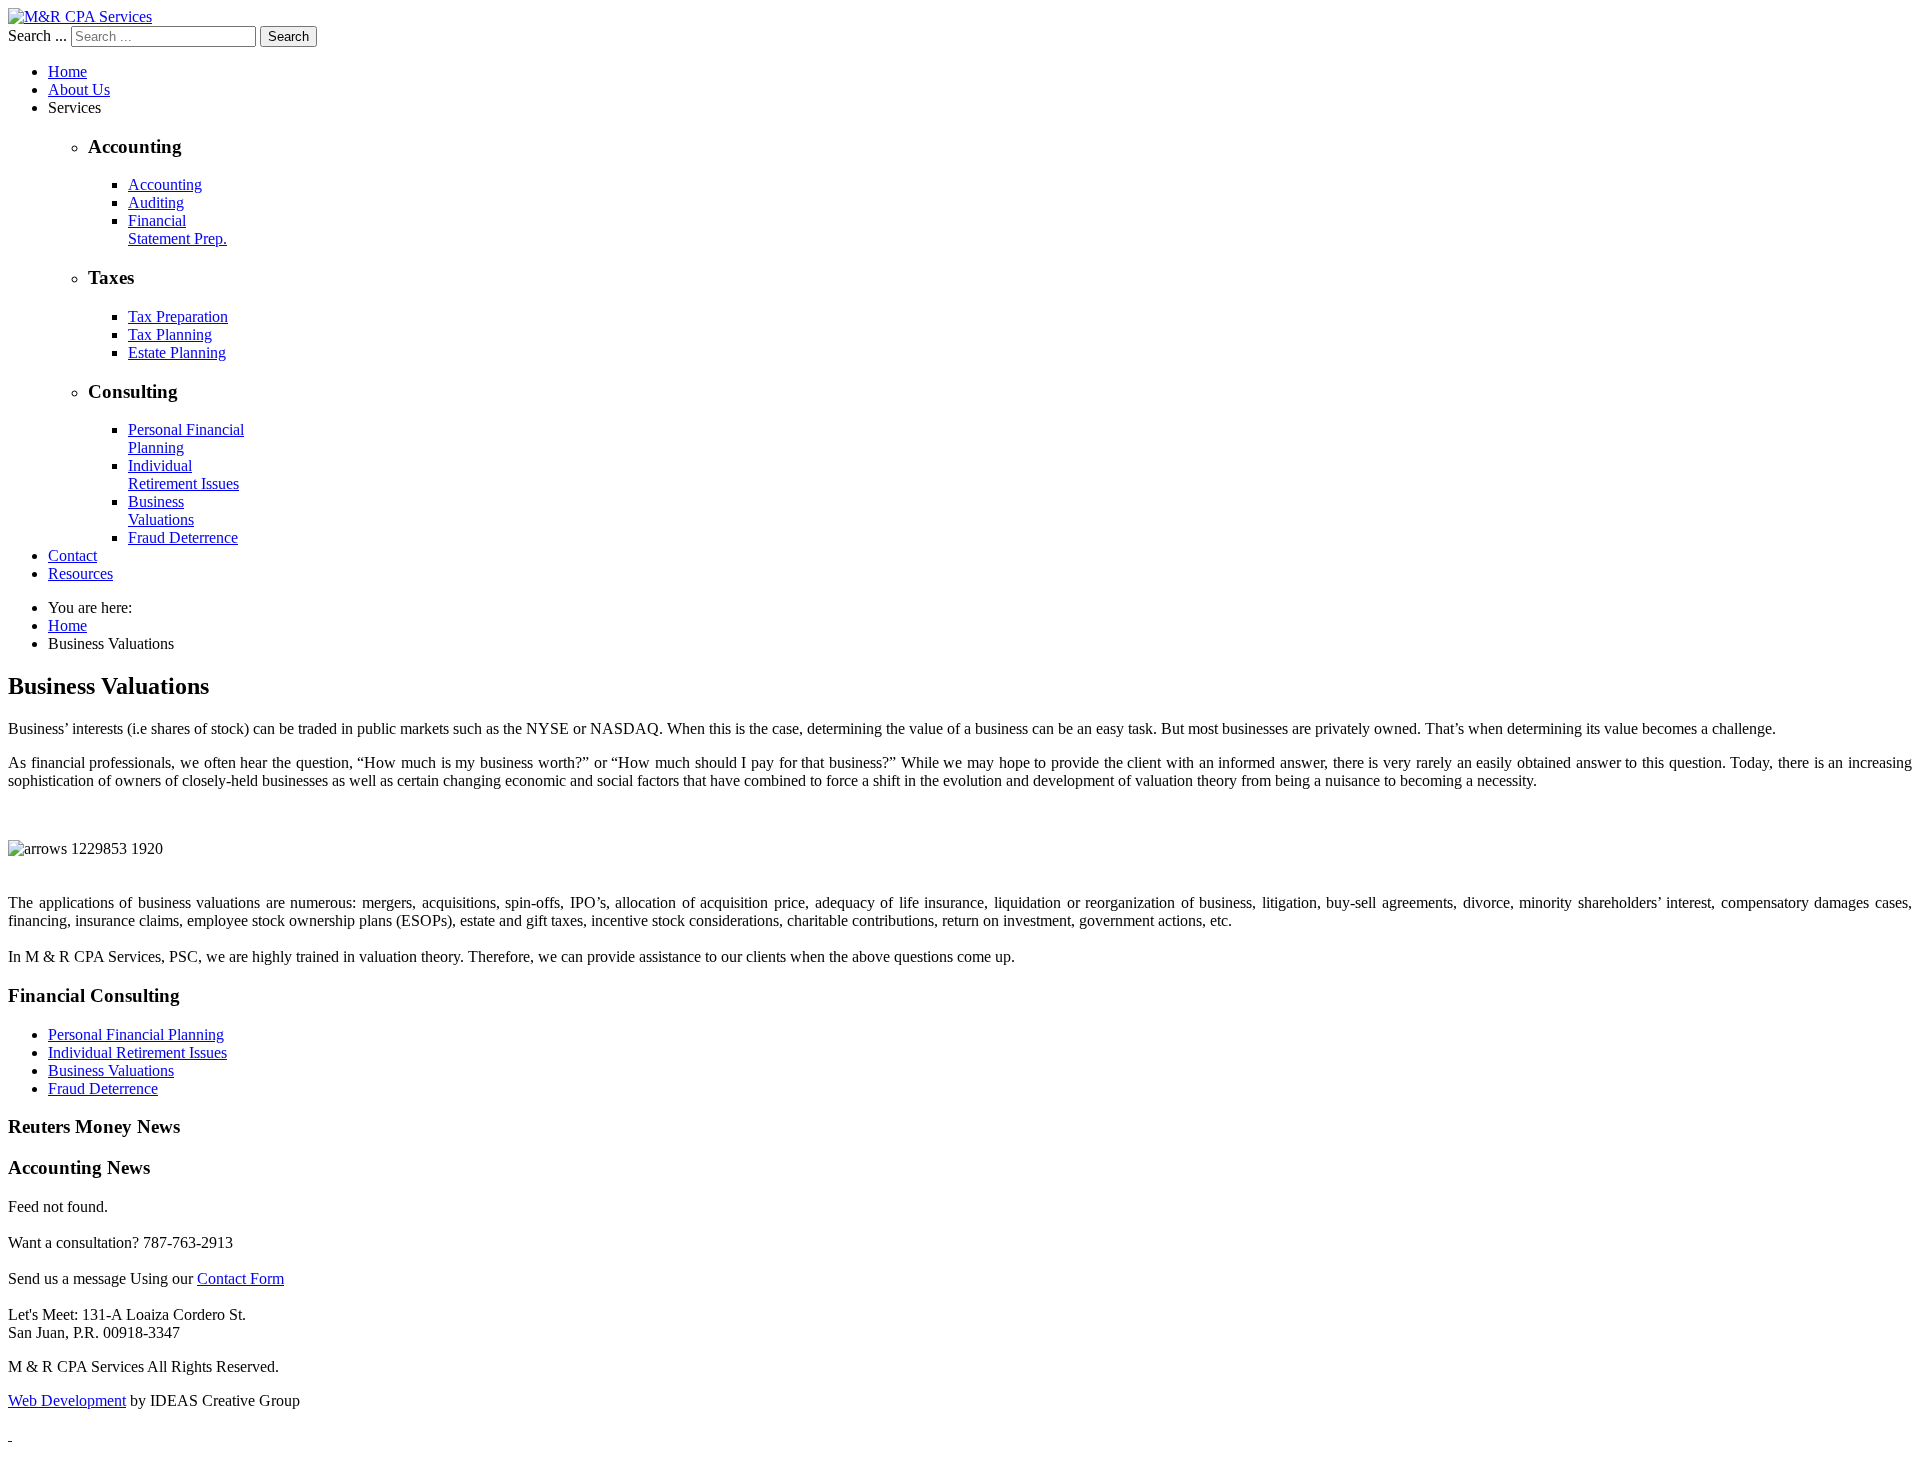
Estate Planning (177, 352)
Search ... (37, 35)
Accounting (165, 184)
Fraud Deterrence (183, 537)
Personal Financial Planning (136, 1034)
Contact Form (240, 1278)
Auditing (156, 202)
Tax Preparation (178, 316)
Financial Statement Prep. (177, 229)
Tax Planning (170, 334)
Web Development (67, 1400)
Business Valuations (161, 510)
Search (288, 36)
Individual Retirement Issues (183, 474)
